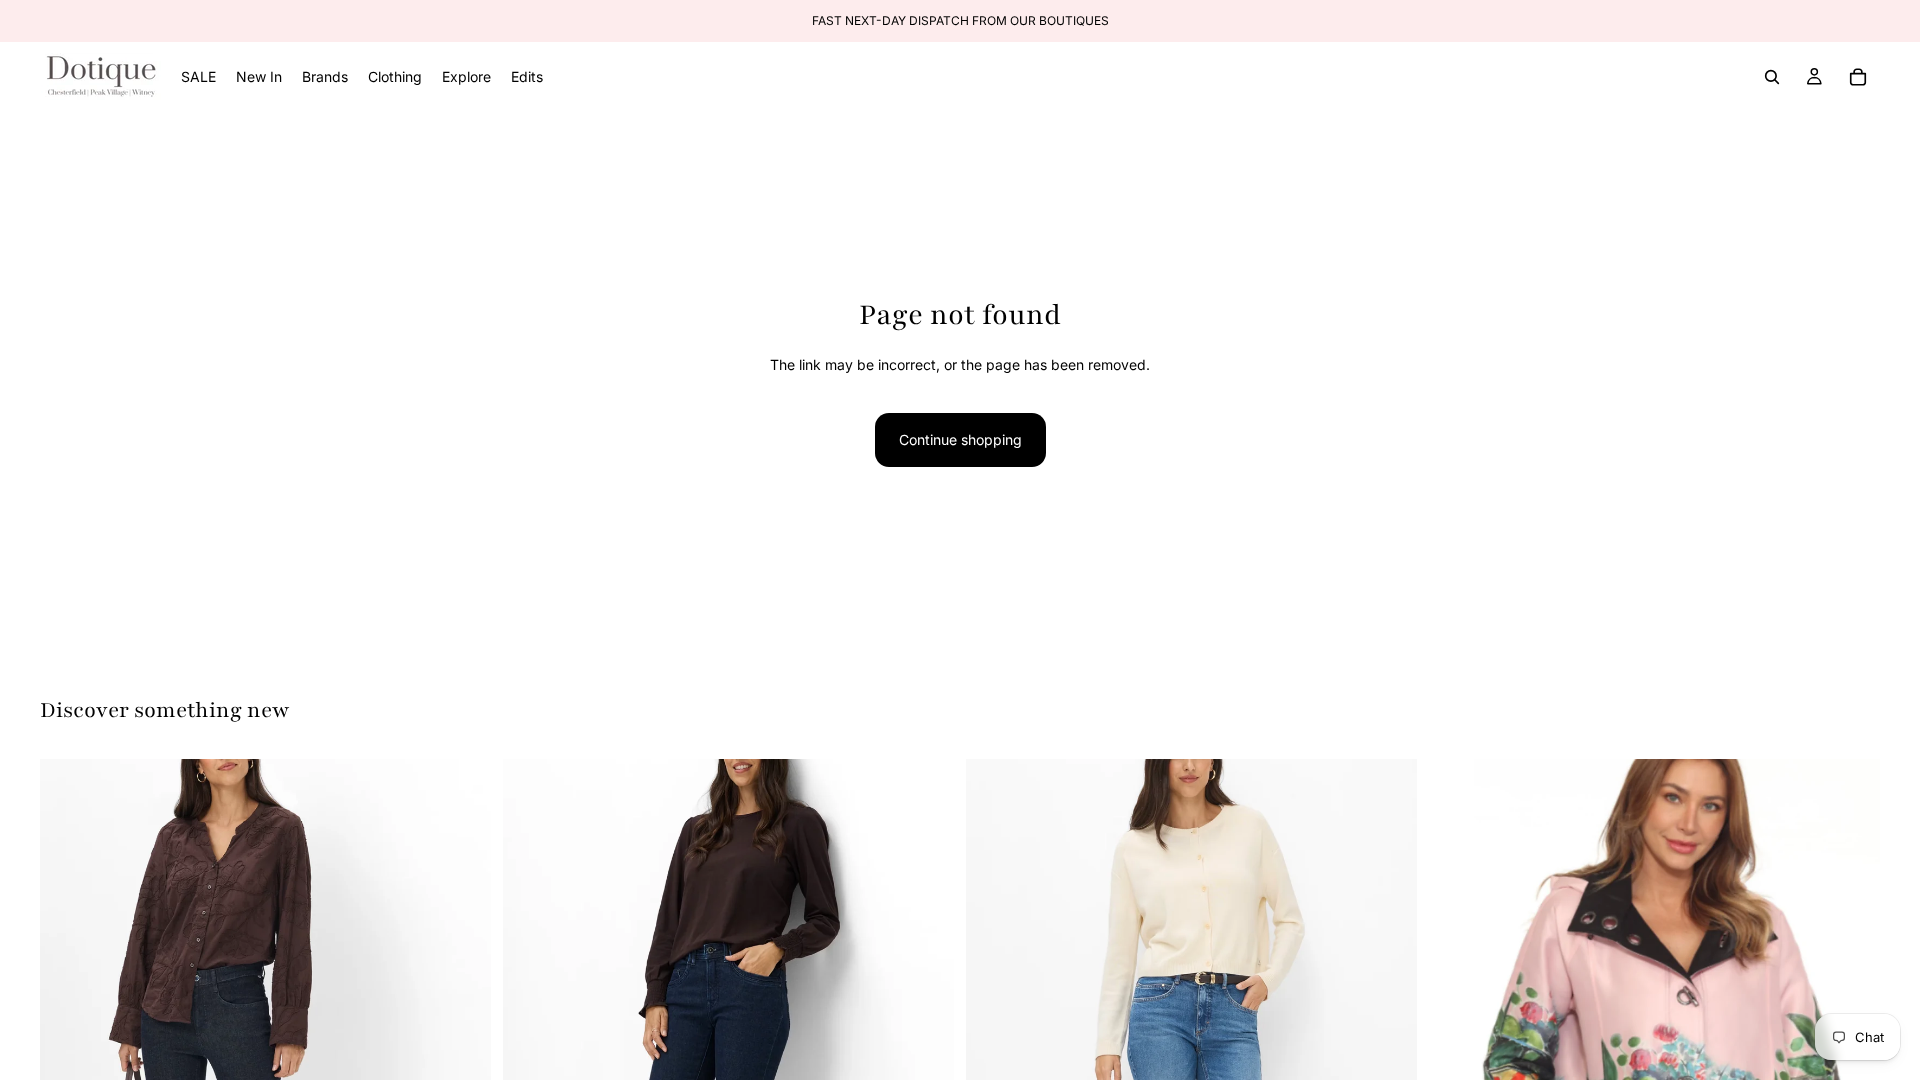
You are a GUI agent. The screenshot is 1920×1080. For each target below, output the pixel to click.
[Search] (1772, 77)
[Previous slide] (70, 1041)
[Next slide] (461, 1041)
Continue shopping (960, 439)
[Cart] (1858, 77)
